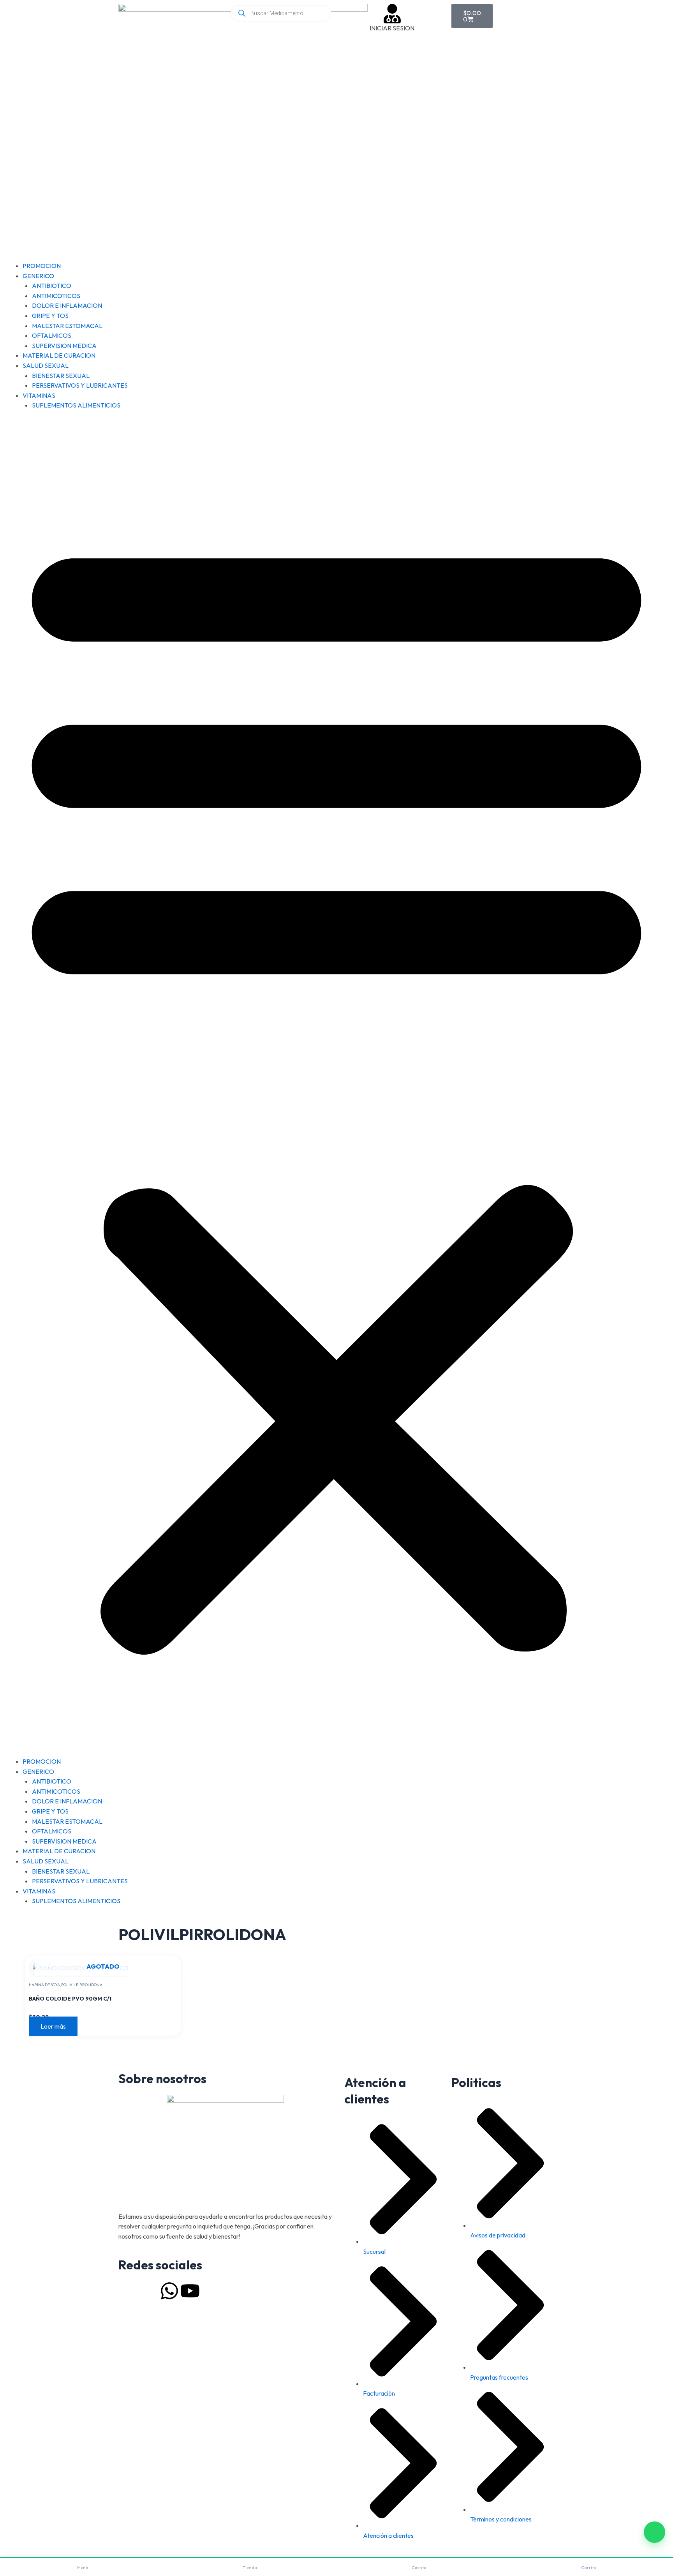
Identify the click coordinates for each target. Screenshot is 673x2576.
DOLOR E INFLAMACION (67, 305)
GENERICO (38, 276)
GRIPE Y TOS (50, 316)
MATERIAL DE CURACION (59, 355)
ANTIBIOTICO (52, 286)
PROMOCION (42, 266)
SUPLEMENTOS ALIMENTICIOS (76, 405)
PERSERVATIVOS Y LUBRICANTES (80, 385)
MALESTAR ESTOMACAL (67, 326)
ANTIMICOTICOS (56, 296)
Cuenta (419, 2567)
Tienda (250, 2567)
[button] (336, 1088)
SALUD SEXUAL (46, 365)
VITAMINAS (39, 395)
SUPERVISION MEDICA (64, 346)
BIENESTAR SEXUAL (61, 376)
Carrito (588, 2567)
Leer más (53, 2026)
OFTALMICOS (52, 335)
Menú (83, 2567)
